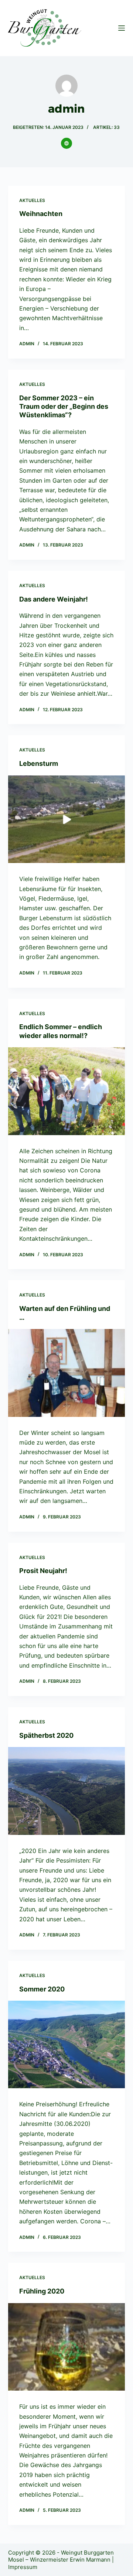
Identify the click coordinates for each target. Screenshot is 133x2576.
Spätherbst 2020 (46, 1735)
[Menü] (122, 28)
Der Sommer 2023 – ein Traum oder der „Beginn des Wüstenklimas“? (64, 407)
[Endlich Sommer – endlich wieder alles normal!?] (67, 1091)
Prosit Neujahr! (43, 1571)
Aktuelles (32, 200)
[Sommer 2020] (67, 2045)
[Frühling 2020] (67, 2347)
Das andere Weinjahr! (54, 599)
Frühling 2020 (42, 2291)
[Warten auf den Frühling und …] (67, 1373)
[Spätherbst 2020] (67, 1791)
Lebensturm (39, 763)
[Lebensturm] (67, 819)
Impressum (23, 2567)
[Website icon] (66, 143)
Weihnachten (41, 214)
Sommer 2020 (42, 1989)
